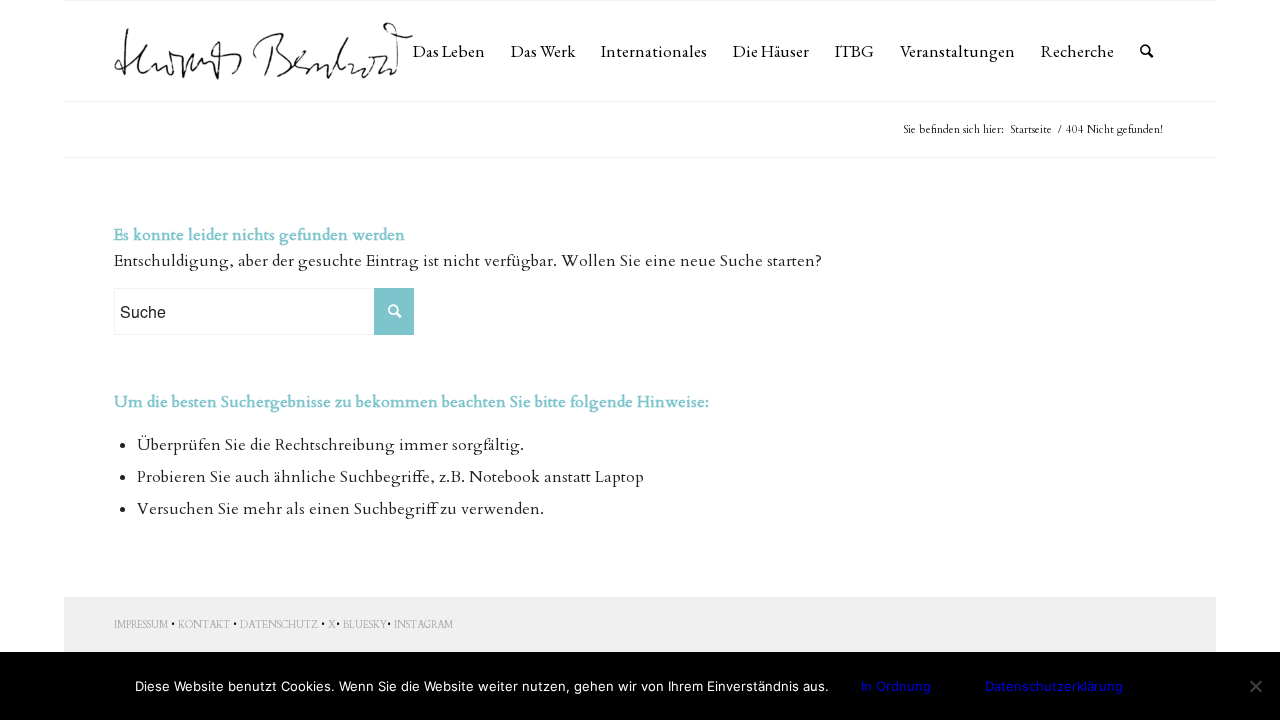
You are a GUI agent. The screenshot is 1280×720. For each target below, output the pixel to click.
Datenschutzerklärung (1054, 686)
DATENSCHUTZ (279, 625)
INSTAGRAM (423, 625)
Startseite (1031, 129)
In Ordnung (896, 686)
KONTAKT (204, 625)
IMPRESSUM (141, 625)
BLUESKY (365, 625)
